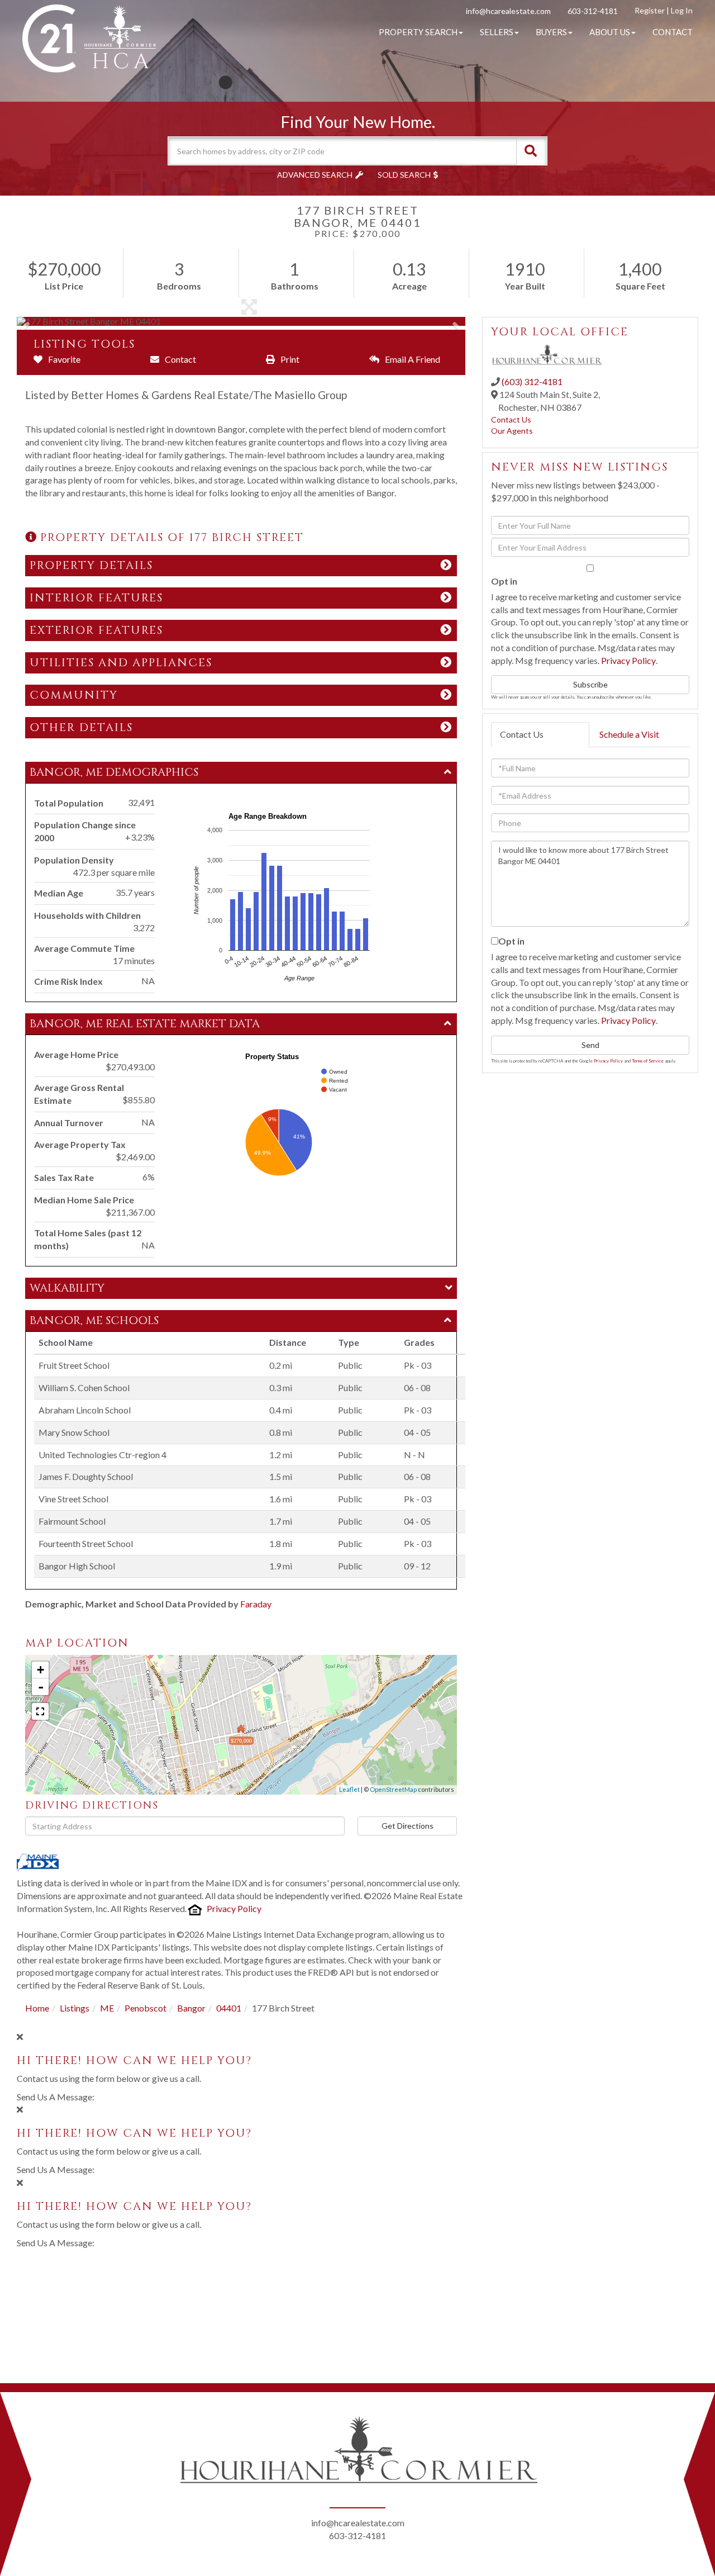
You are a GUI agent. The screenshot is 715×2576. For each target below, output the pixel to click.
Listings (75, 2008)
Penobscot (146, 2008)
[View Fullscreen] (40, 1711)
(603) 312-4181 (532, 381)
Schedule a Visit (629, 734)
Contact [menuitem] (673, 32)
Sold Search (404, 175)
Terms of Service (648, 1061)
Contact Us (511, 419)
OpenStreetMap (393, 1789)
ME (107, 2008)
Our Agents (512, 431)
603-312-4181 (593, 11)
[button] (531, 151)
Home (37, 2008)
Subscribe (590, 684)
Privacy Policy (234, 1908)
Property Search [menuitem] (418, 32)
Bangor (191, 2008)
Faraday (256, 1604)
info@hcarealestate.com (508, 11)
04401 (229, 2008)
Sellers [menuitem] (497, 32)
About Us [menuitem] (610, 32)
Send (590, 1045)
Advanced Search (315, 175)
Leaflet (349, 1789)
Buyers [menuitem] (551, 32)
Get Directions (407, 1826)
